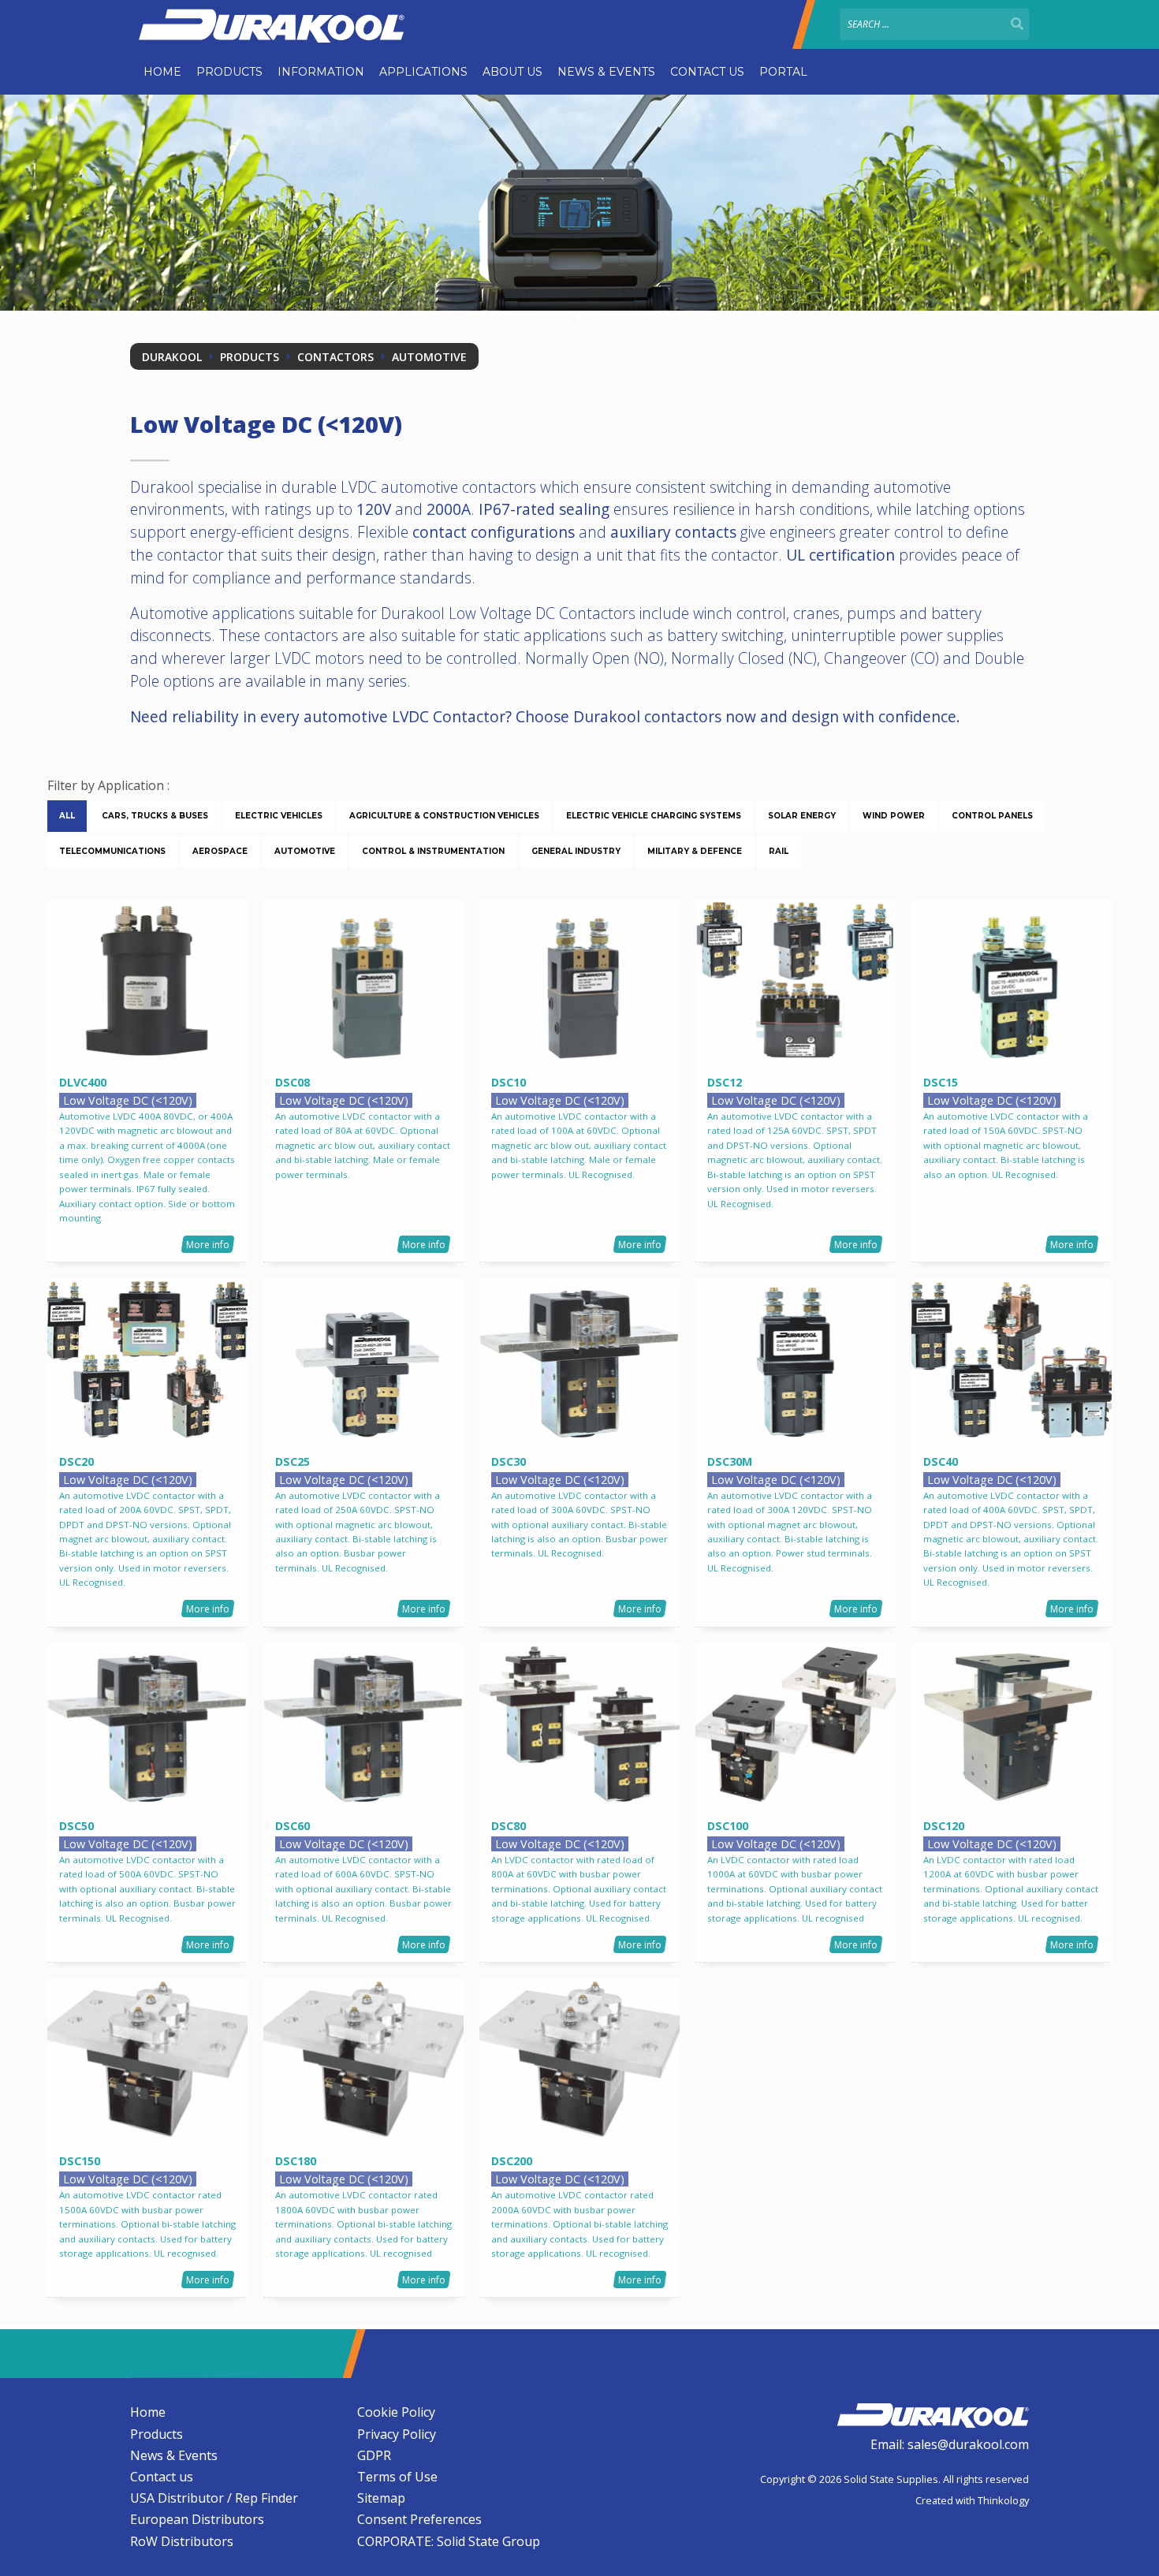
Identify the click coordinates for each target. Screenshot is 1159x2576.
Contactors (335, 357)
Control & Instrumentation (433, 851)
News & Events (606, 72)
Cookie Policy (396, 2412)
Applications (423, 72)
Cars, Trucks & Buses (155, 816)
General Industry (576, 851)
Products (229, 72)
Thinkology (1003, 2500)
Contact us (707, 72)
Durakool (172, 357)
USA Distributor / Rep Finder (214, 2498)
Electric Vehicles (279, 816)
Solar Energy (802, 816)
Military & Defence (695, 851)
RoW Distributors (182, 2541)
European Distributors (197, 2519)
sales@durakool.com (968, 2444)
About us (512, 72)
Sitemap (381, 2498)
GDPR (374, 2455)
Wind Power (894, 816)
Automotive (429, 357)
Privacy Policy (397, 2434)
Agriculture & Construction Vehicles (444, 816)
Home (162, 72)
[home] (933, 2413)
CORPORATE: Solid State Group (449, 2541)
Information (321, 72)
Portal (783, 72)
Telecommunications (112, 851)
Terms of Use (397, 2477)
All (67, 816)
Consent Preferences (419, 2519)
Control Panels (992, 816)
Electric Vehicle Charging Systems (654, 816)
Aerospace (220, 851)
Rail (779, 851)
